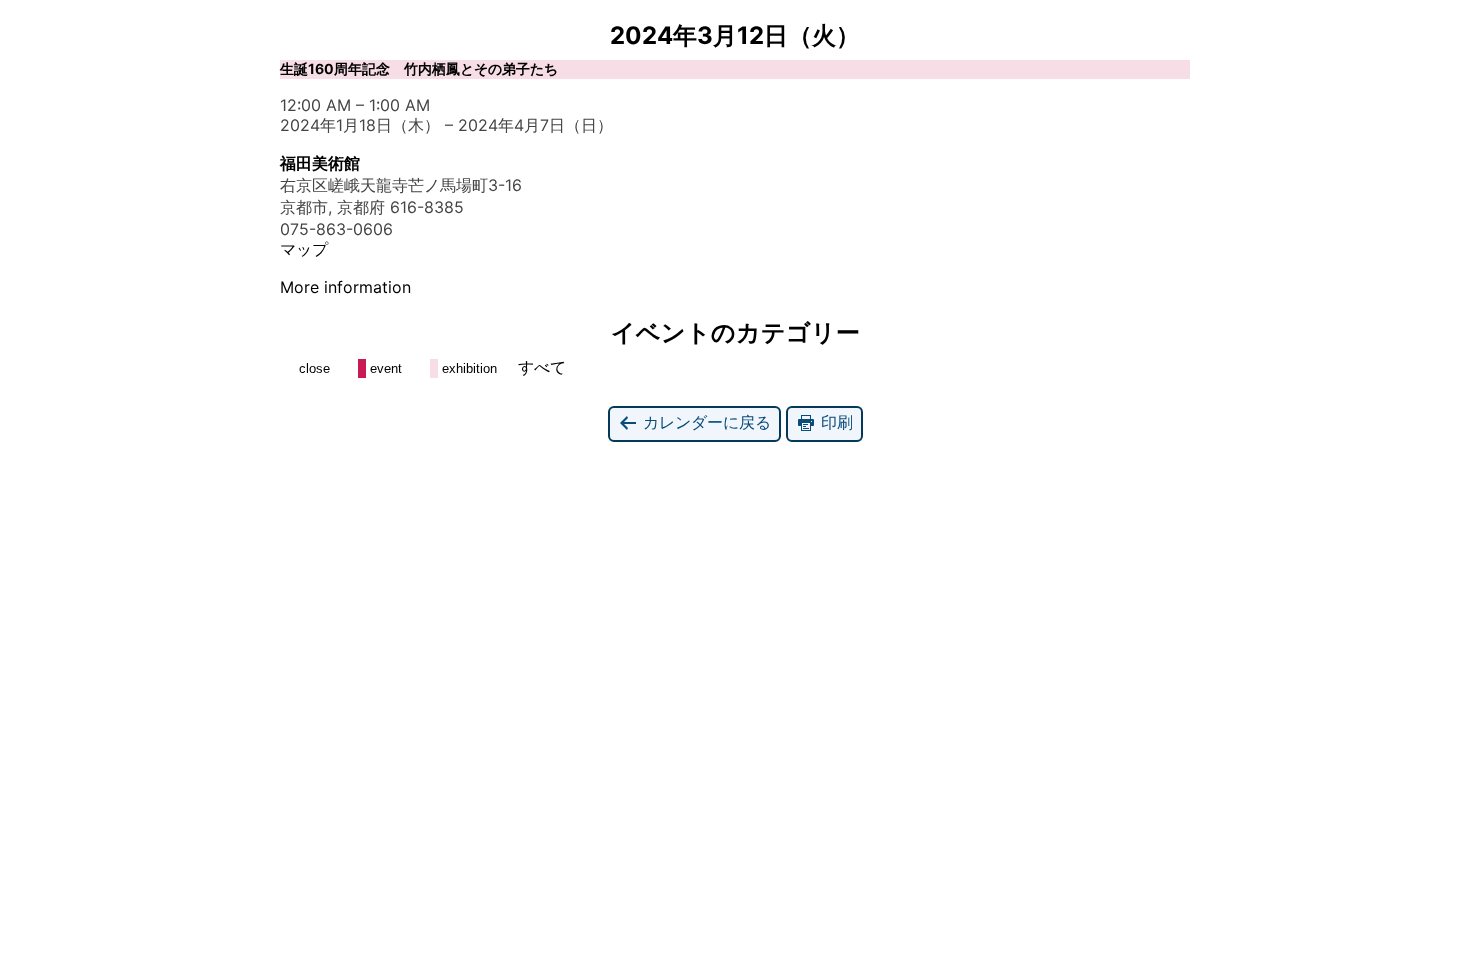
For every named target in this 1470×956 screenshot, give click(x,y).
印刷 (834, 422)
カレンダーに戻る (704, 422)
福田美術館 (320, 163)
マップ (304, 249)
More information (345, 287)
